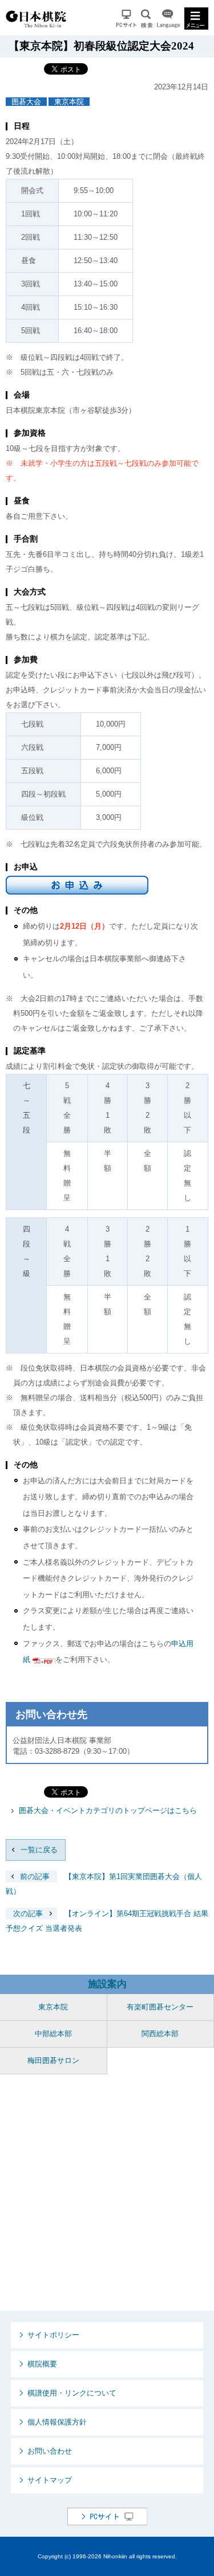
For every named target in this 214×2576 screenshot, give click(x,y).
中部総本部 (53, 2034)
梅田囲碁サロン (53, 2060)
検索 (147, 19)
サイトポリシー (53, 2335)
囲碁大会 (26, 102)
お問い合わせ (50, 2451)
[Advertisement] (107, 2193)
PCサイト (126, 19)
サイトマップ (50, 2480)
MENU (196, 19)
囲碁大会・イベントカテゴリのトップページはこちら (108, 1810)
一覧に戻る (39, 1850)
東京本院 (69, 102)
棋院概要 (42, 2364)
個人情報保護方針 (57, 2422)
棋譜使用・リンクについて (72, 2393)
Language (168, 19)
